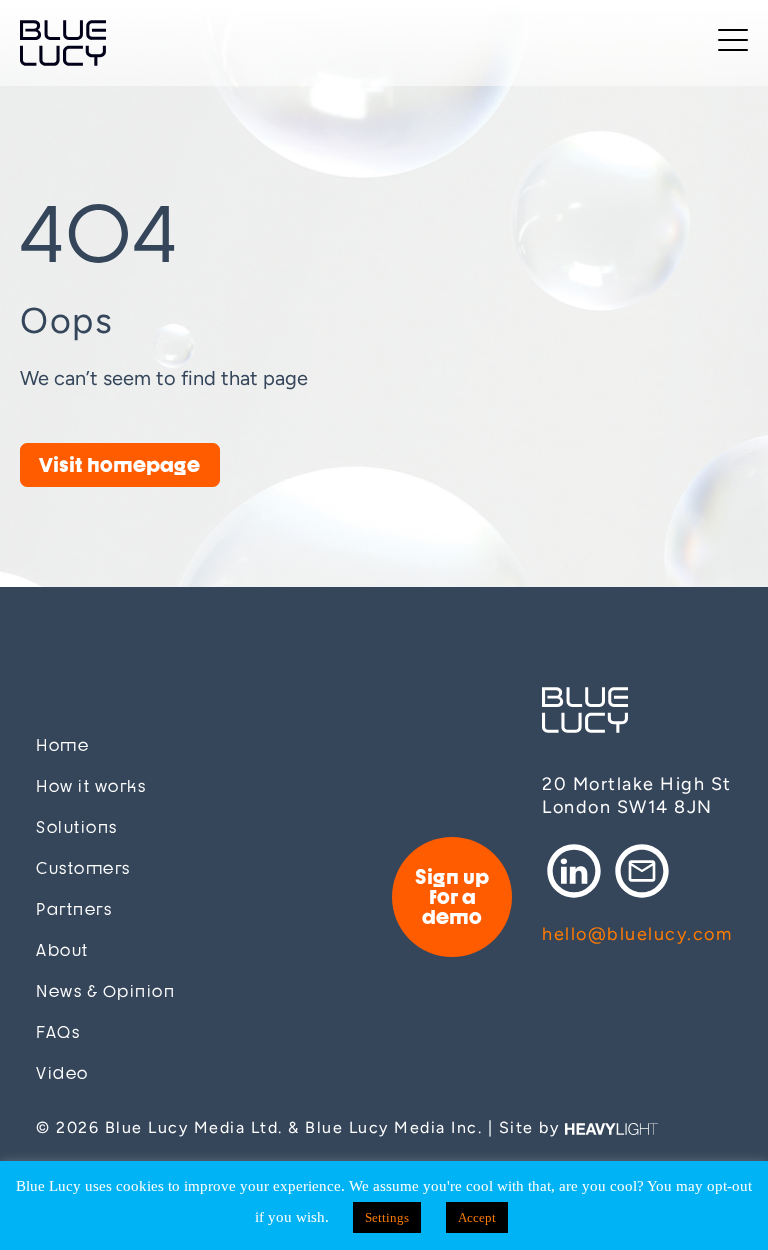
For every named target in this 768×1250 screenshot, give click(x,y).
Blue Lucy (63, 43)
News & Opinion (105, 991)
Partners (74, 909)
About (62, 950)
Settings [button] (387, 1217)
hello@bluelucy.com (637, 934)
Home (62, 745)
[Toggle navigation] (733, 43)
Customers (83, 868)
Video (62, 1073)
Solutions (77, 827)
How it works (91, 786)
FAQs (58, 1032)
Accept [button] (477, 1217)
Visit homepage (119, 464)
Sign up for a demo (452, 896)
